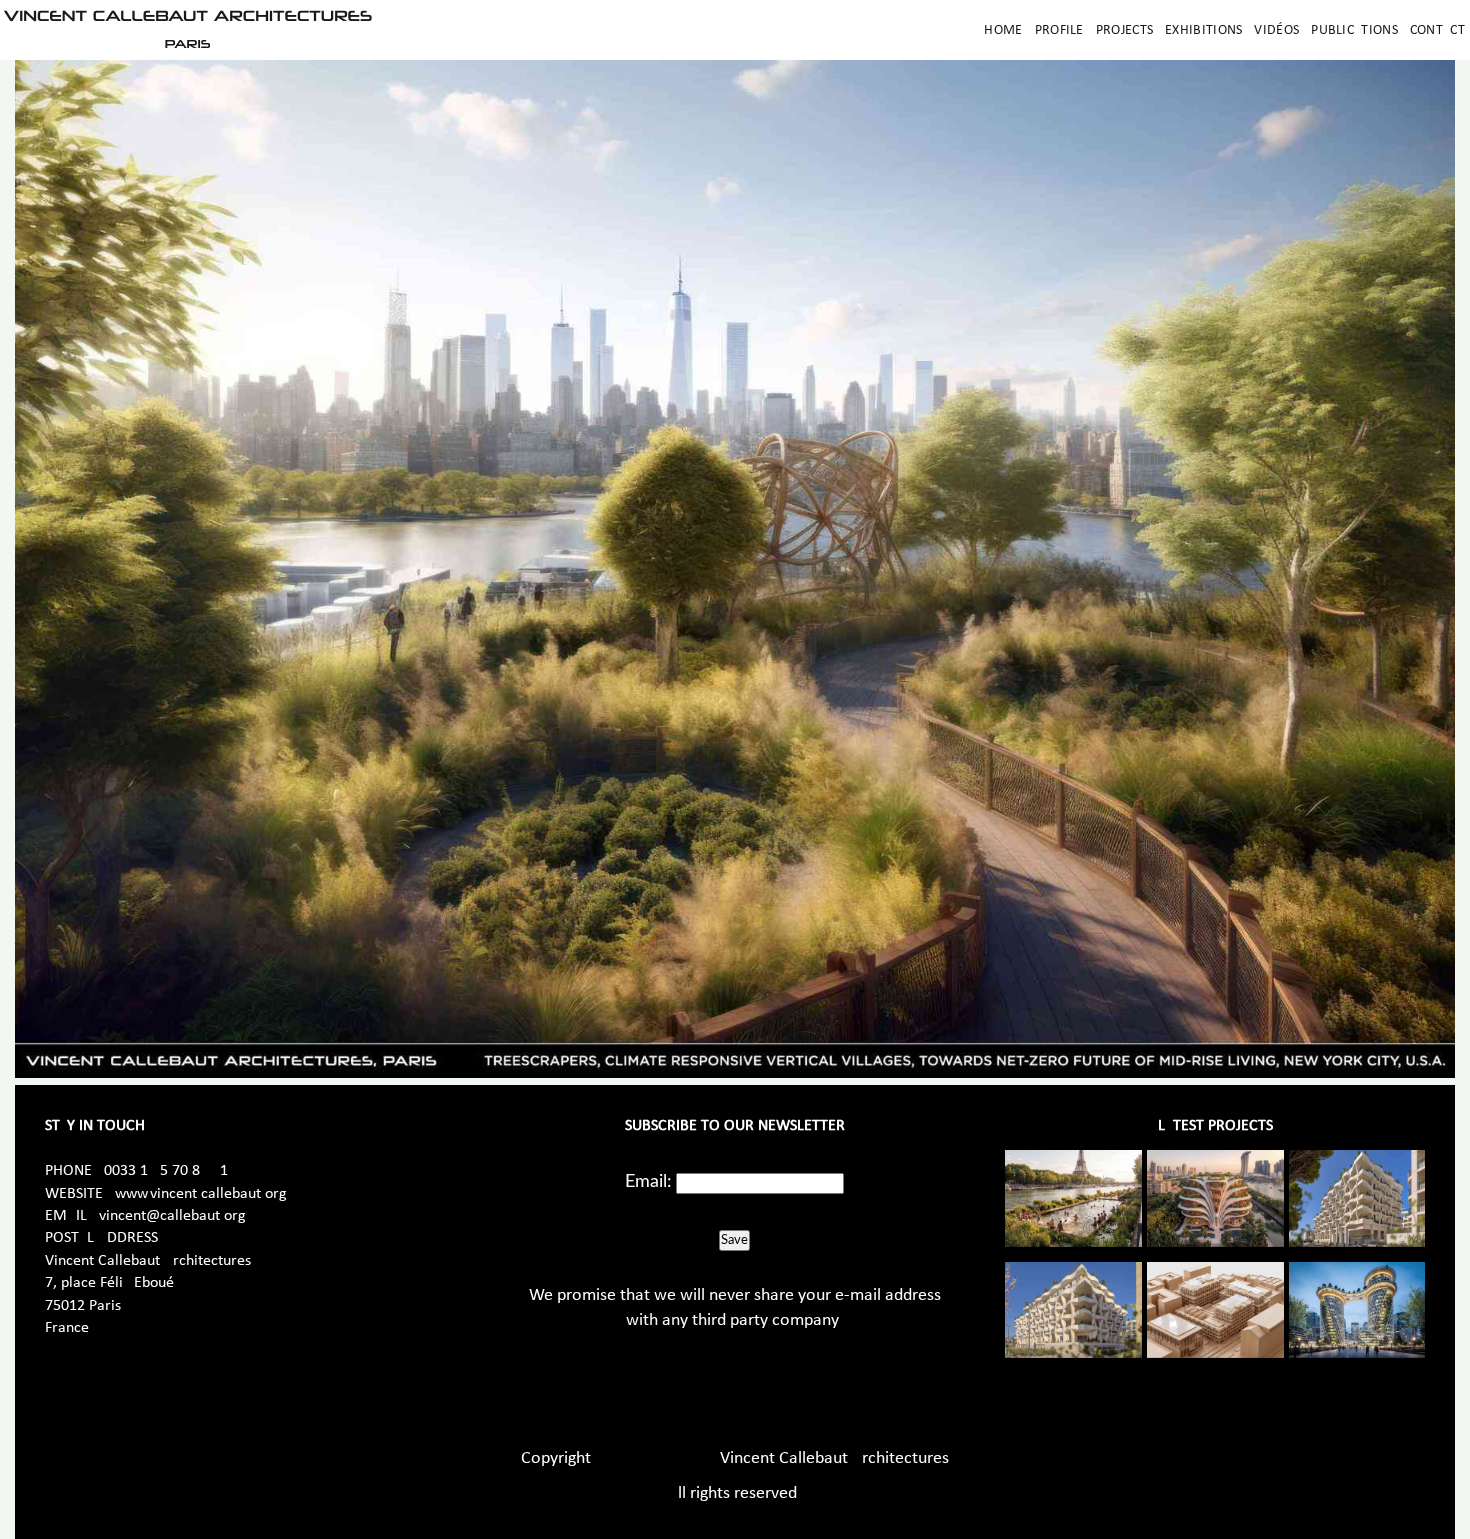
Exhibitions (1203, 30)
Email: (648, 1182)
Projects (1124, 30)
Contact (1437, 30)
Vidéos (1276, 30)
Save (734, 1240)
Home (1003, 30)
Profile (1059, 30)
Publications (1354, 30)
